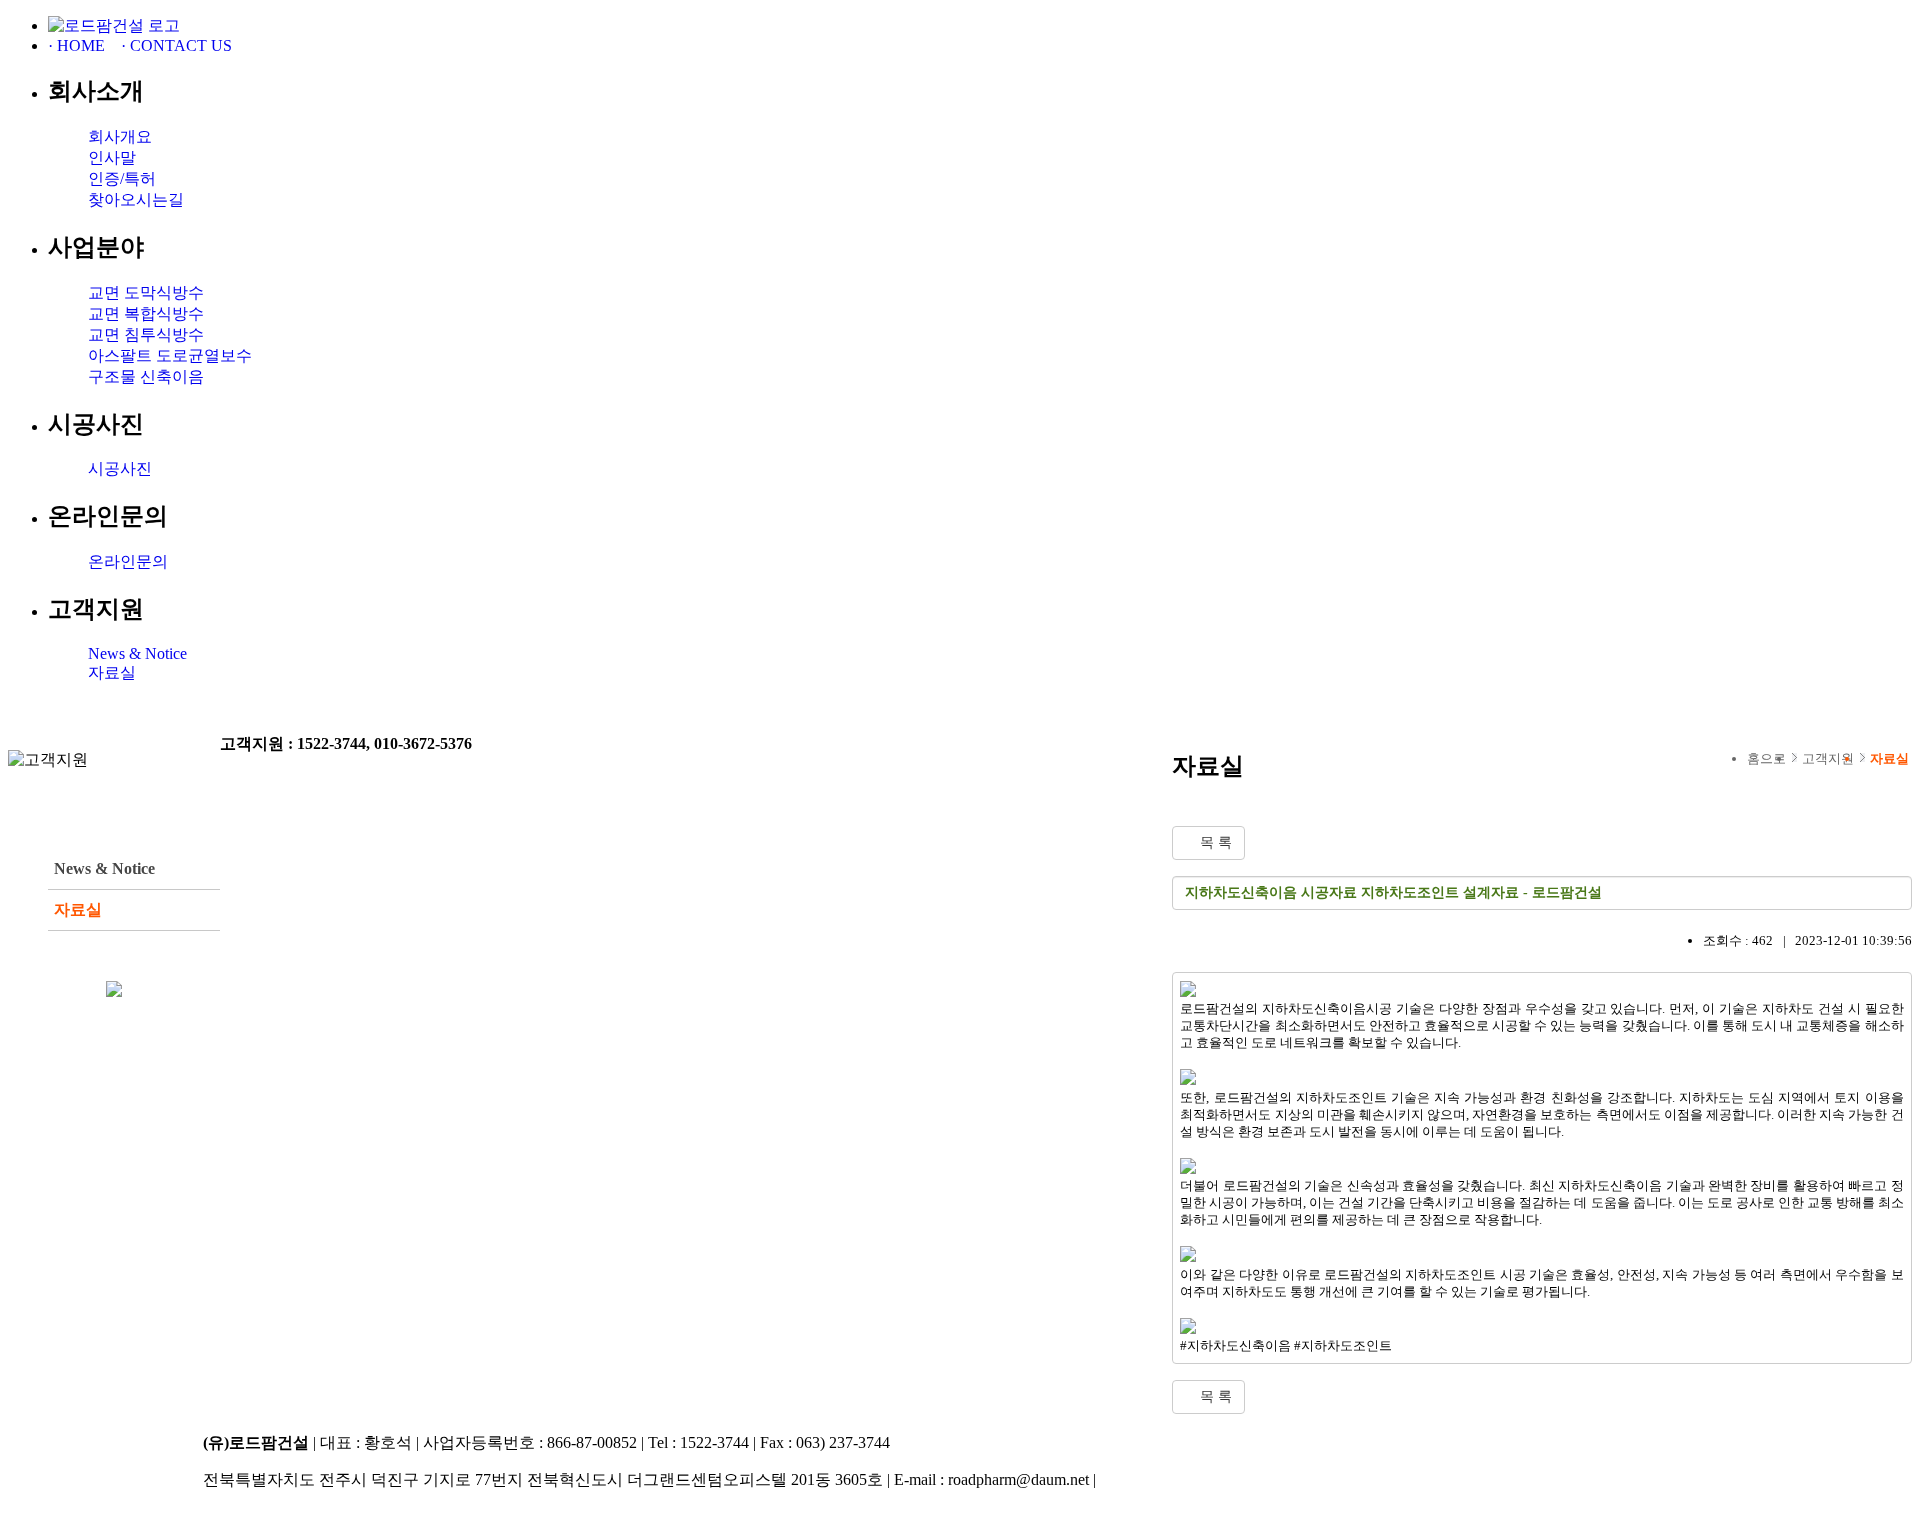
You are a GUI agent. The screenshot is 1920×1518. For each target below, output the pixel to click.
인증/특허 (122, 178)
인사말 (112, 157)
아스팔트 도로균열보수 (170, 355)
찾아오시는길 (136, 199)
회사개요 (120, 136)
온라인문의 (128, 561)
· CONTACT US (176, 45)
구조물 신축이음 (146, 376)
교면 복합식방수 (146, 313)
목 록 (1214, 842)
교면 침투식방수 (146, 334)
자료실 (112, 672)
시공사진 (120, 468)
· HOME (76, 45)
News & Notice (137, 653)
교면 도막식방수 (146, 292)
